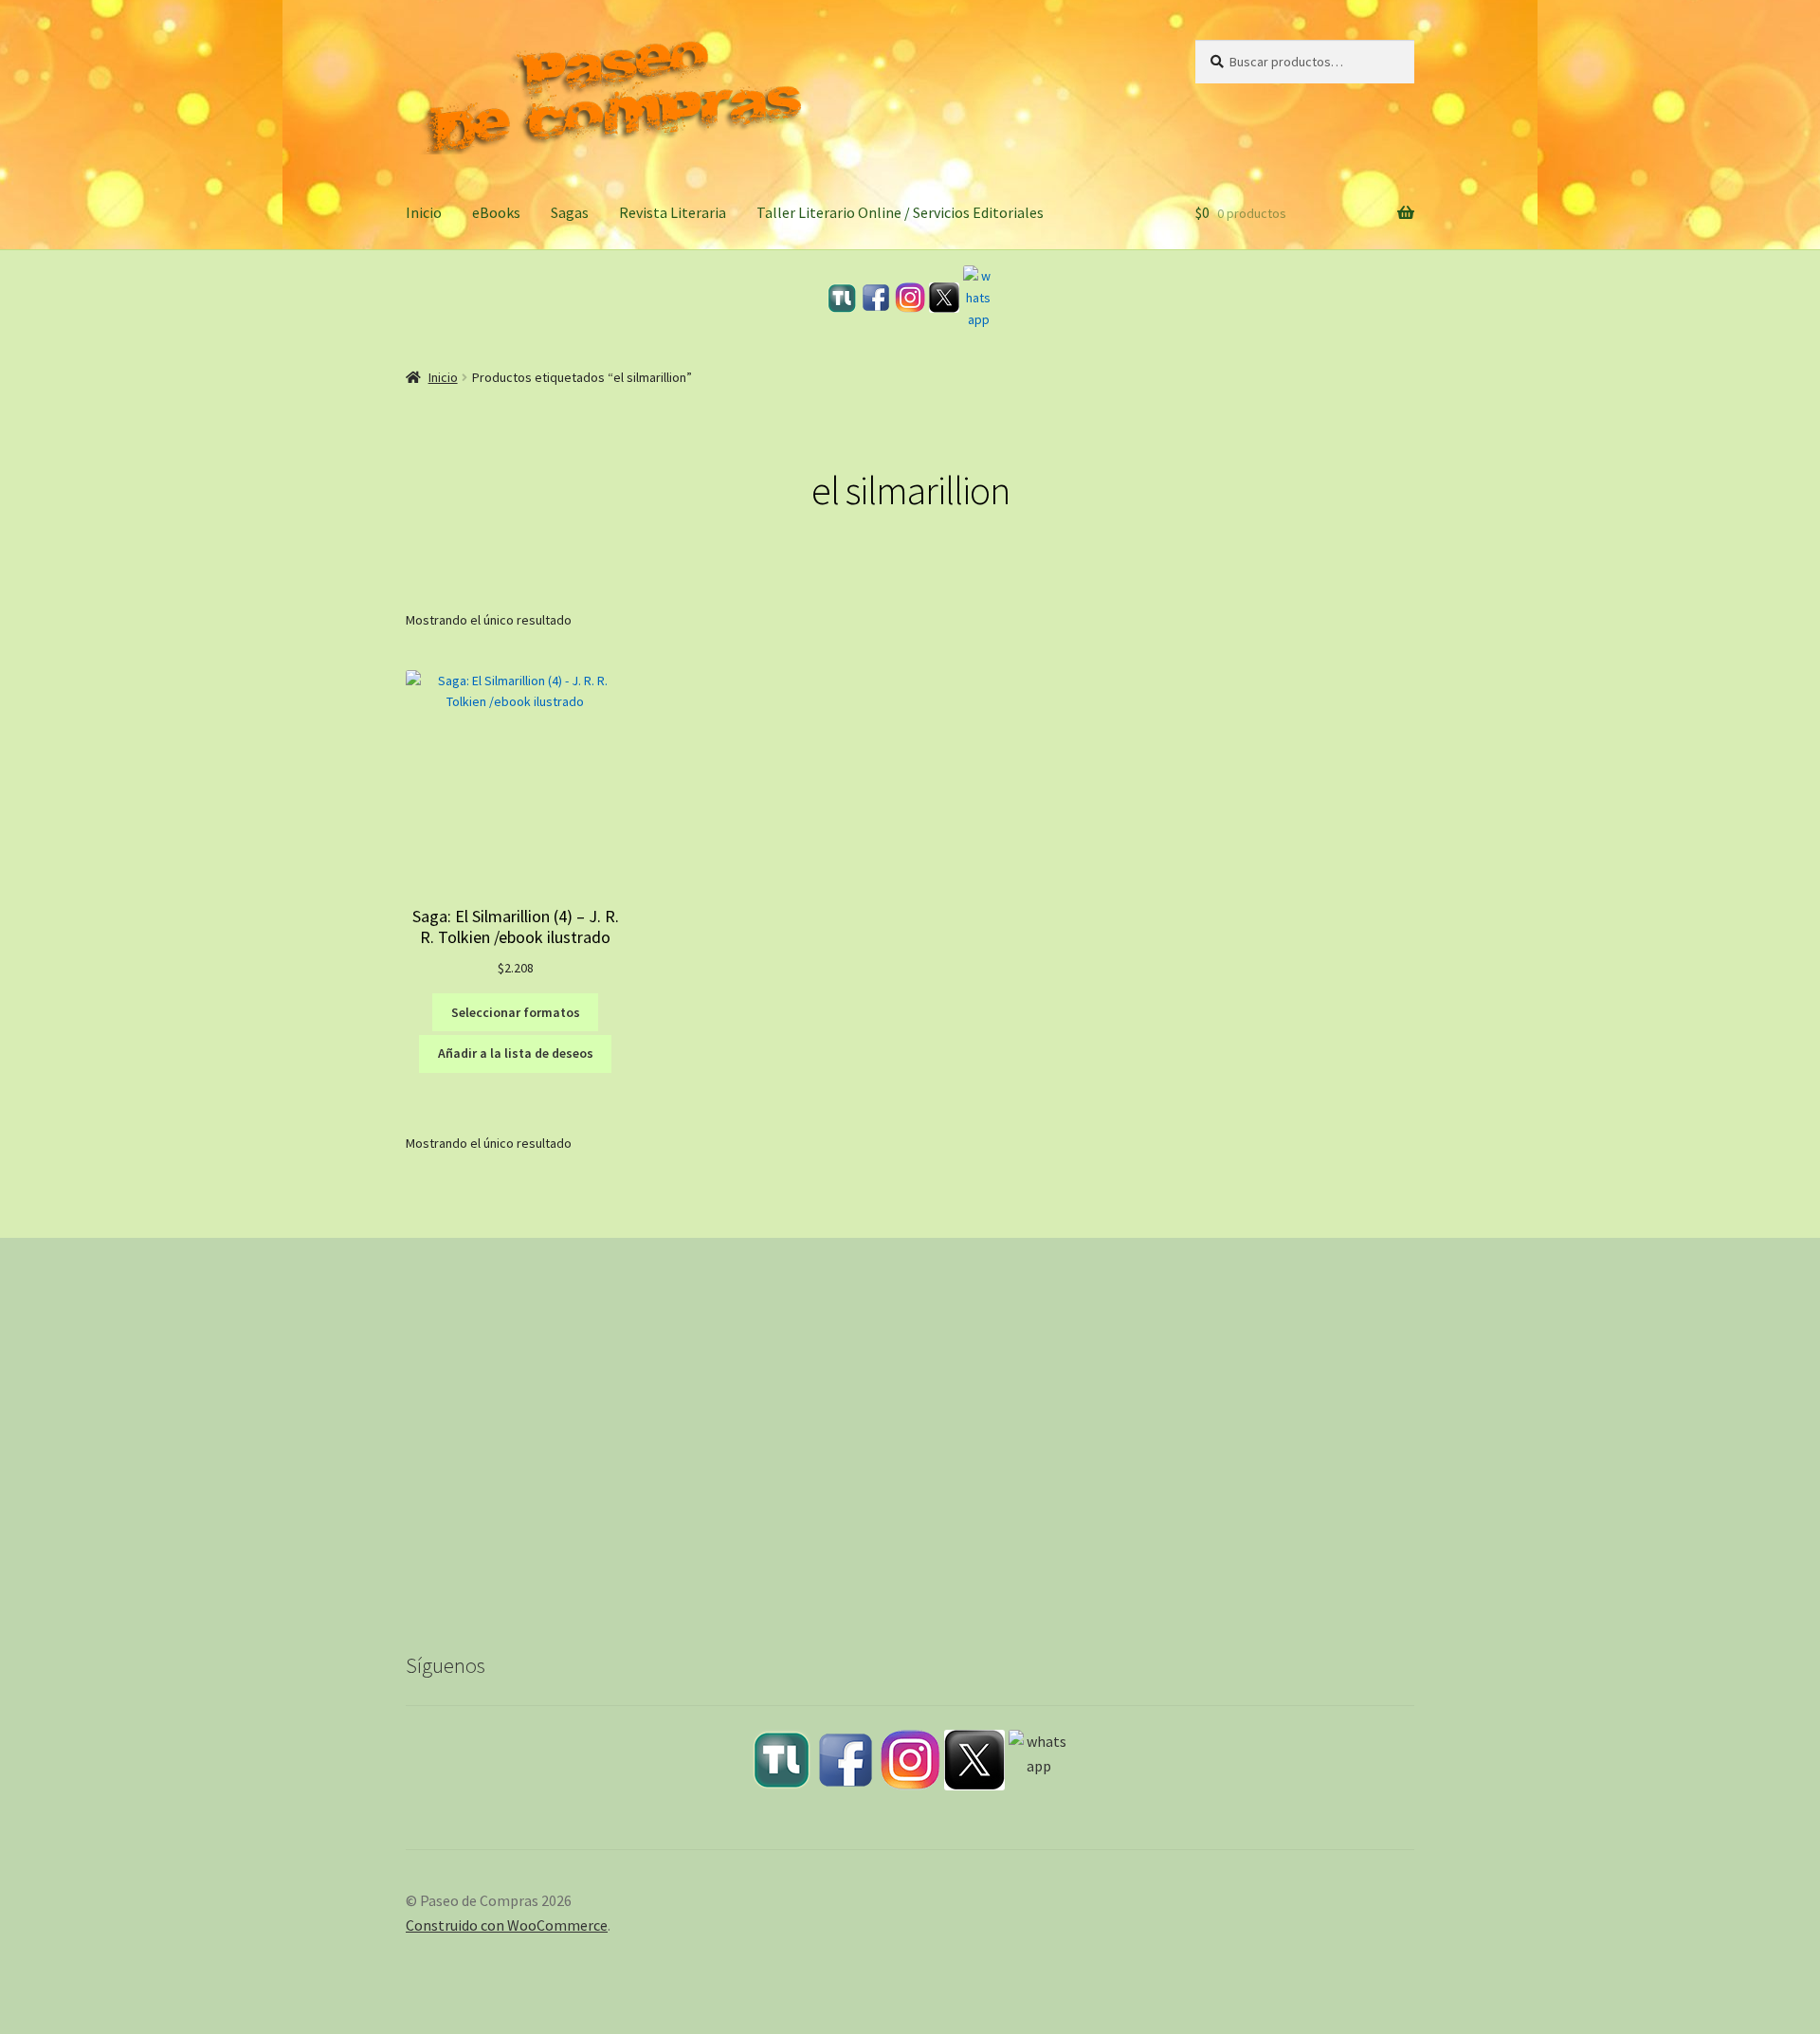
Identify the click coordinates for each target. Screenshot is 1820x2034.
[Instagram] (910, 298)
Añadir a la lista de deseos (516, 1053)
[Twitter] (944, 298)
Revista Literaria (673, 212)
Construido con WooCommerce (507, 1925)
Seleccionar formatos (516, 1012)
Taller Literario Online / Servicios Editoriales (900, 212)
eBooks (496, 212)
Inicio (424, 212)
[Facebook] (876, 298)
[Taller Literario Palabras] (842, 298)
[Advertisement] (910, 1460)
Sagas (570, 212)
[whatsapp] (978, 298)
